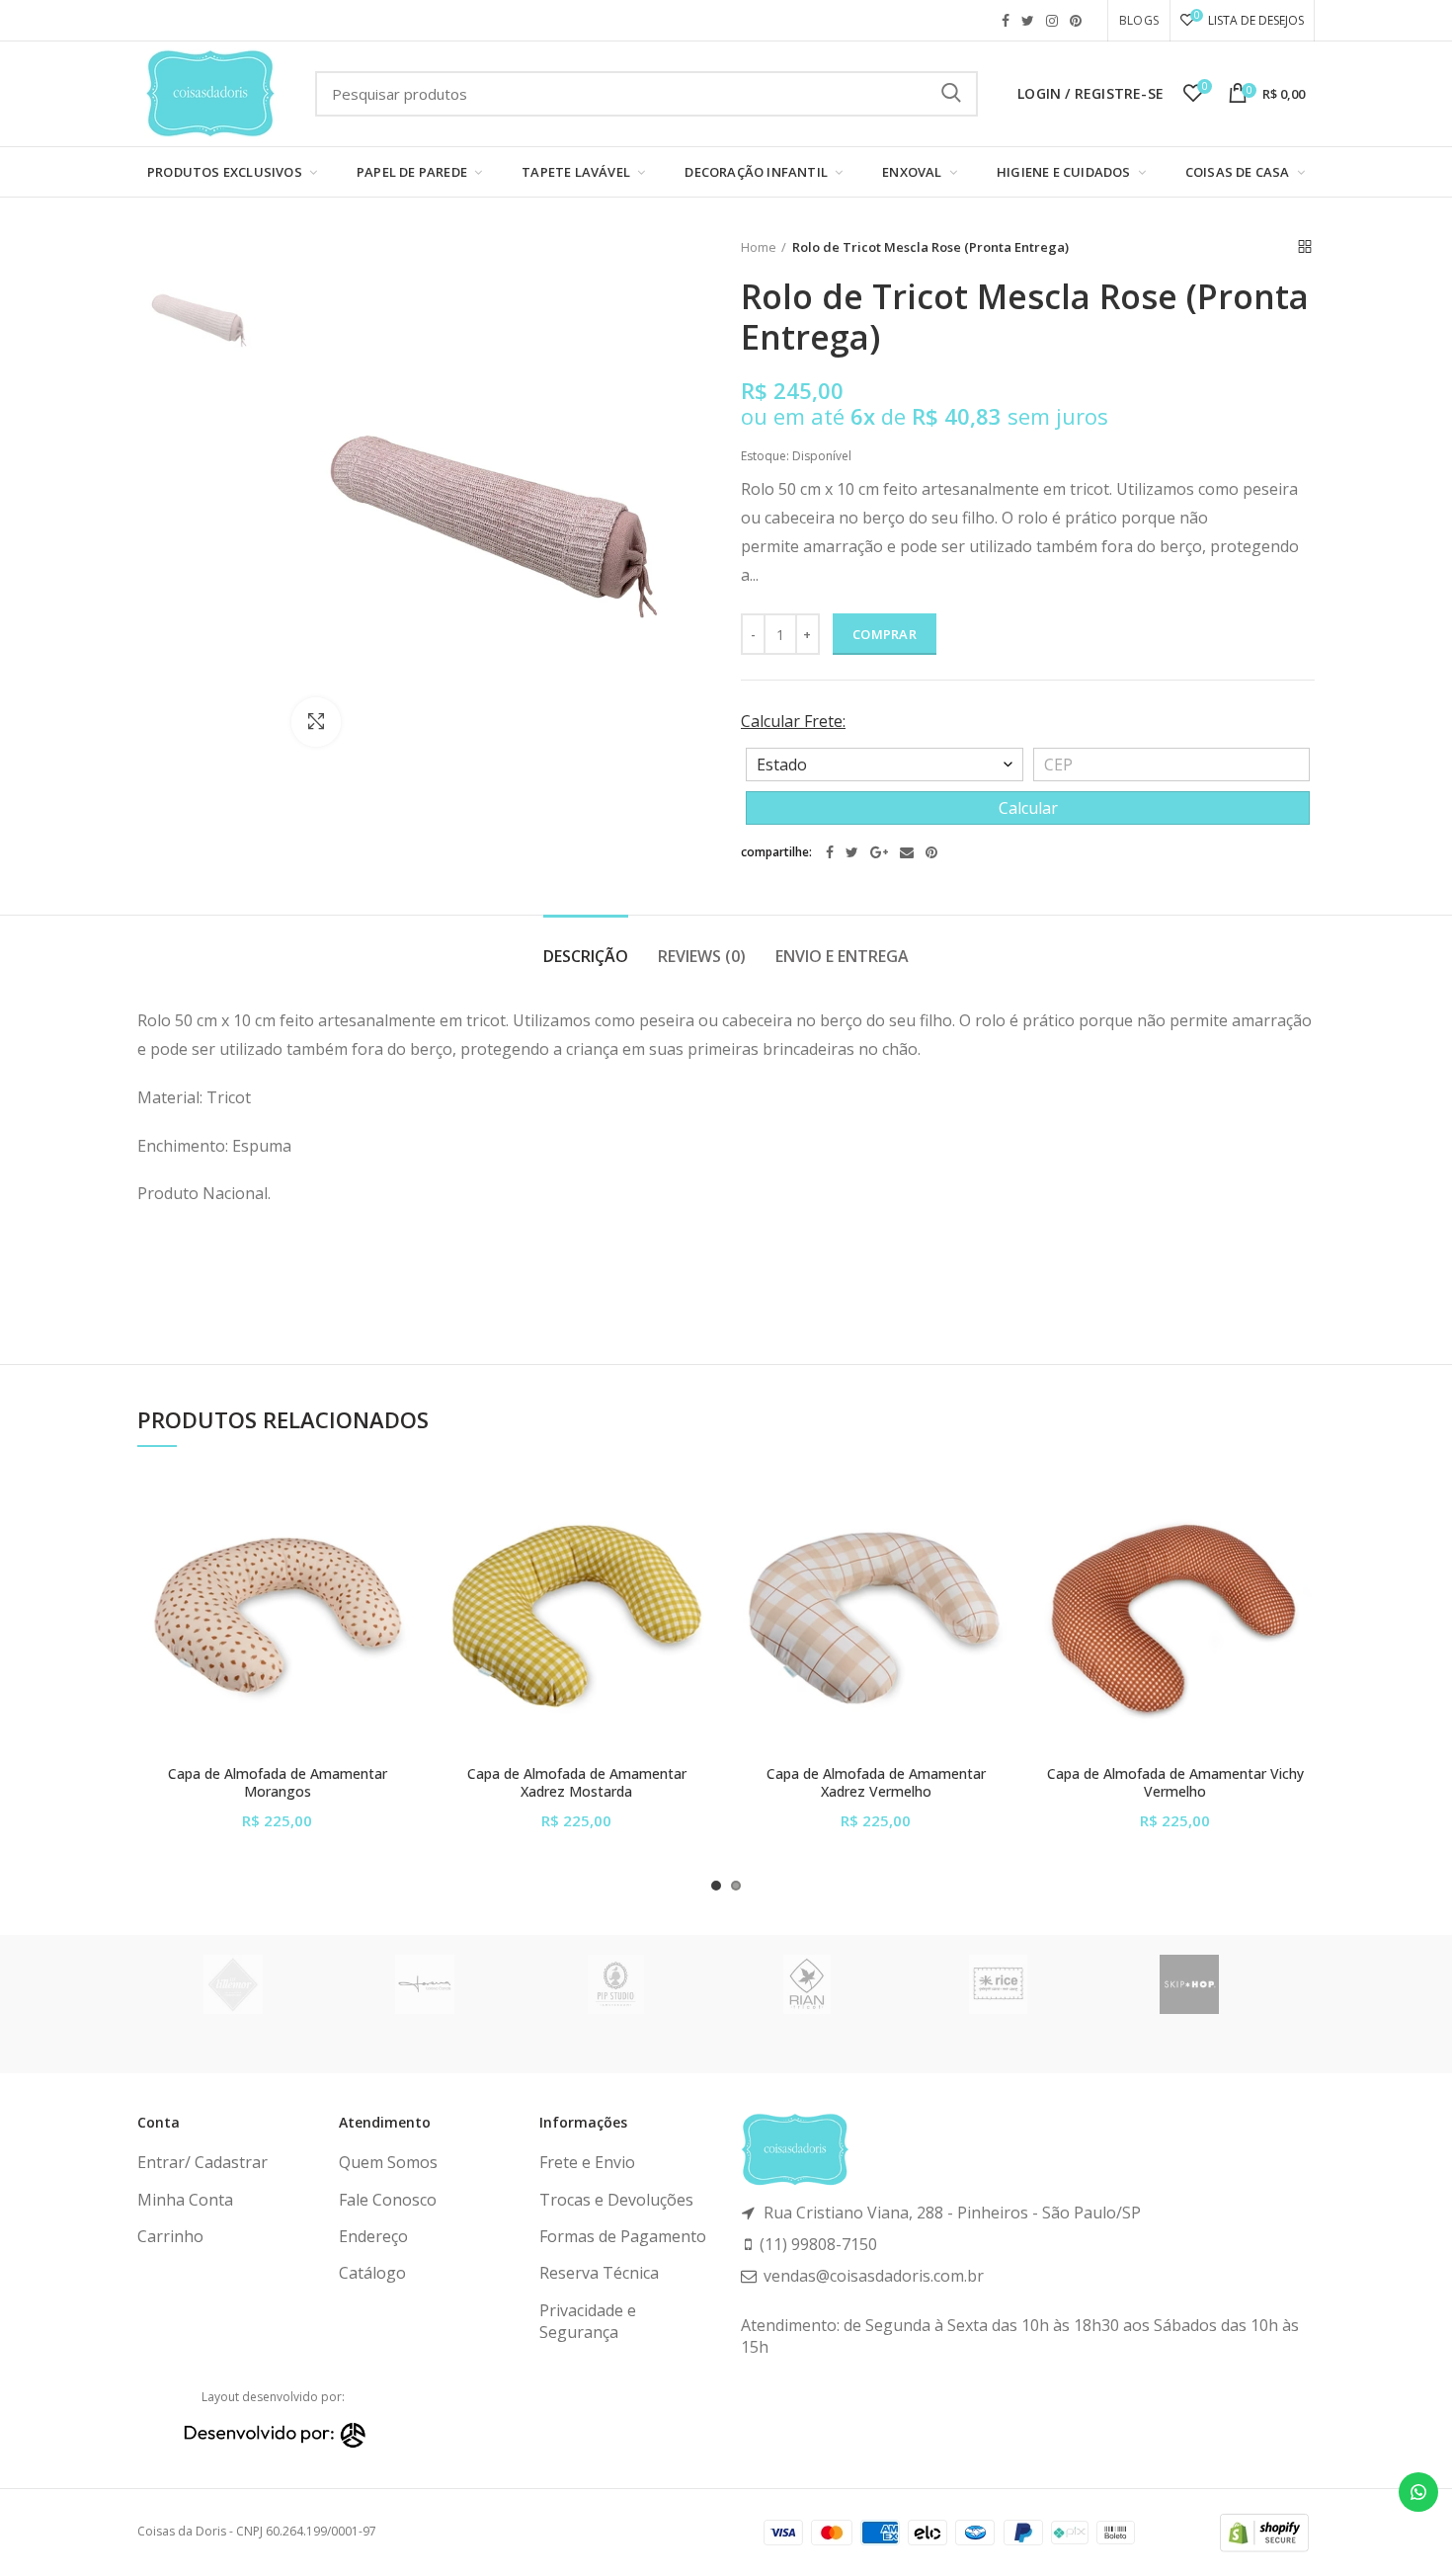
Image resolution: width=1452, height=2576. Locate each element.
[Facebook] (830, 852)
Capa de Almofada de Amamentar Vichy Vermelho (1175, 1783)
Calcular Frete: (793, 721)
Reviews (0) (702, 956)
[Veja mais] (402, 1597)
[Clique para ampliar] (316, 722)
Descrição (586, 956)
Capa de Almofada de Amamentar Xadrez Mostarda (577, 1783)
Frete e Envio (587, 2162)
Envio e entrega (842, 956)
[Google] (879, 852)
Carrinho (170, 2236)
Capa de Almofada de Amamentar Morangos (278, 1783)
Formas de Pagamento (623, 2236)
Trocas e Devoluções (616, 2200)
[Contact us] (1418, 2492)
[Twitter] (852, 852)
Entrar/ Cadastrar (202, 2162)
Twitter (1028, 21)
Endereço (373, 2236)
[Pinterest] (931, 852)
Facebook (1006, 21)
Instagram (1052, 21)
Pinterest (1076, 21)
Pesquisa (951, 94)
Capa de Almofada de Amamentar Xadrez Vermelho (876, 1783)
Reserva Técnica (599, 2273)
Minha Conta (185, 2200)
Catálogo (372, 2273)
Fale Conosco (388, 2200)
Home (759, 247)
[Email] (907, 852)
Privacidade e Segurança (588, 2321)
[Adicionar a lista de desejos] (402, 1508)
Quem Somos (388, 2162)
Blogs (1139, 20)
